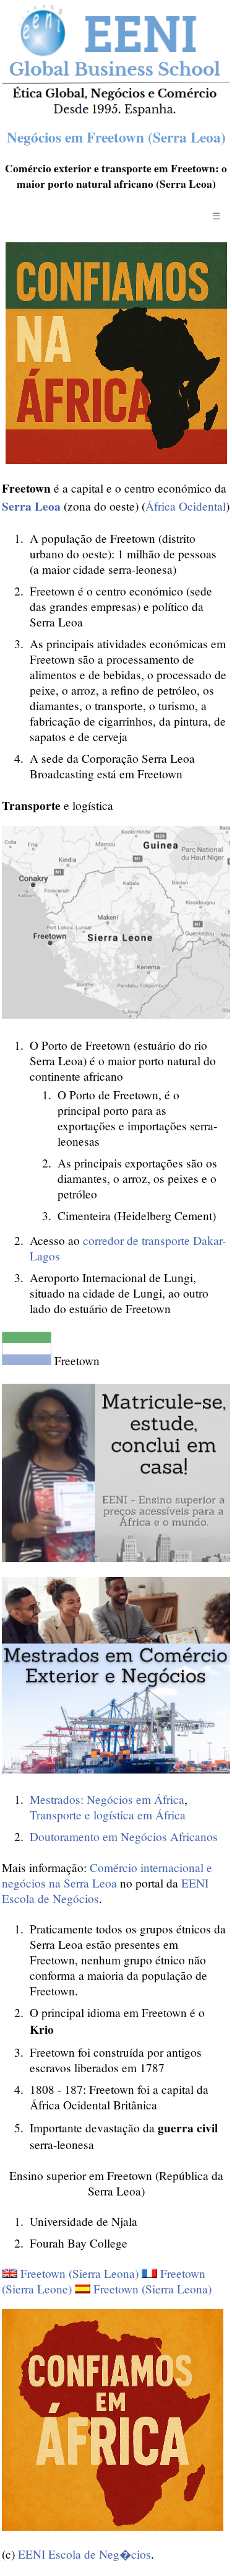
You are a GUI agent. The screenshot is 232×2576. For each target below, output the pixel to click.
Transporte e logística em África (108, 1815)
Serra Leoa (31, 506)
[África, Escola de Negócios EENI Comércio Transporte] (116, 113)
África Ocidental (186, 506)
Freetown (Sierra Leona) (79, 2273)
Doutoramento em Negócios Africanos (124, 1836)
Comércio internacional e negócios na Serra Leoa (107, 1875)
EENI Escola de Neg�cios (84, 2554)
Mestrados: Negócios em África (107, 1799)
